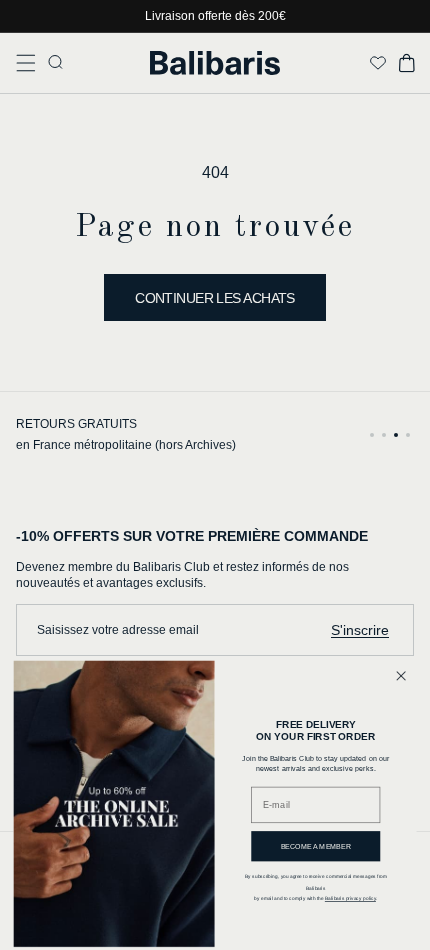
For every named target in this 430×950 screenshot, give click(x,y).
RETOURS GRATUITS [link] (76, 424)
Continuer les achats (215, 298)
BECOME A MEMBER (316, 846)
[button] (26, 63)
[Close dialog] (401, 676)
